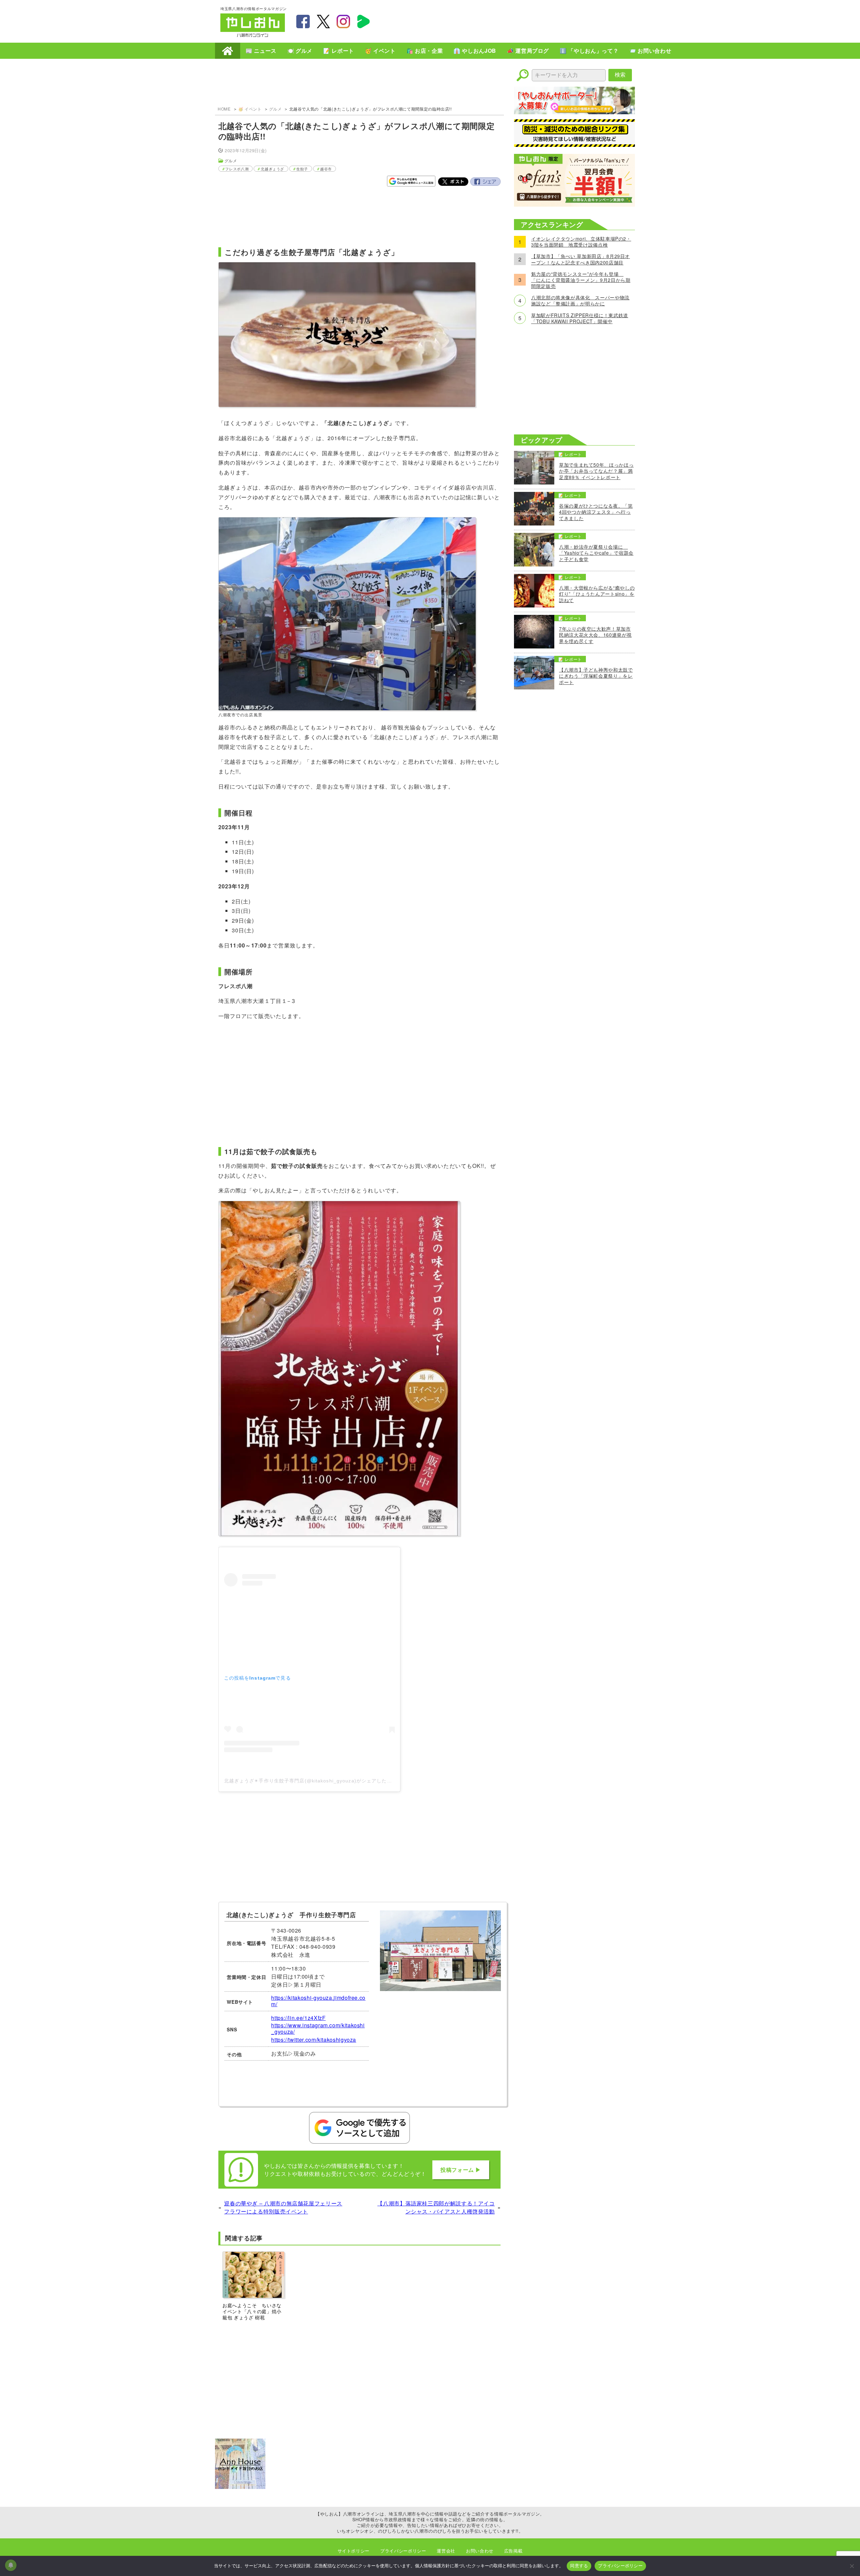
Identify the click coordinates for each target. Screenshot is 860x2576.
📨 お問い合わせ (650, 51)
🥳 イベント (380, 51)
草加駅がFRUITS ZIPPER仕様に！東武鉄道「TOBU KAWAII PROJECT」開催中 (580, 318)
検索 (620, 75)
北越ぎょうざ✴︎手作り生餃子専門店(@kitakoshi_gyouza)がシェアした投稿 (311, 1781)
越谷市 (326, 169)
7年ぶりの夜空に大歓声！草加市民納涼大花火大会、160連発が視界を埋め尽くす (595, 635)
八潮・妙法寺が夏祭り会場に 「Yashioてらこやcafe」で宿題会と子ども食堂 (596, 553)
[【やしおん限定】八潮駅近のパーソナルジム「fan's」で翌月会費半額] (574, 204)
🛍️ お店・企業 (425, 51)
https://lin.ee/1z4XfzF (298, 2018)
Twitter (453, 182)
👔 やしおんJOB (475, 51)
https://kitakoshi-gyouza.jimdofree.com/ (318, 2001)
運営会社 (446, 2551)
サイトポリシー (354, 2551)
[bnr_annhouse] (240, 2487)
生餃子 (302, 169)
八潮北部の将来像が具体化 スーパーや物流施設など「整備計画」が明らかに (580, 300)
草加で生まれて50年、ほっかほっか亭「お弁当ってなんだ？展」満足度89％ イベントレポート (596, 471)
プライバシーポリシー (403, 2551)
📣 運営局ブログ (528, 51)
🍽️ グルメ (300, 51)
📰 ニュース (261, 51)
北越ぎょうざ (272, 169)
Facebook (485, 182)
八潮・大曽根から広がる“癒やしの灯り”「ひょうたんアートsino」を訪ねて (597, 594)
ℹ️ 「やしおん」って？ (589, 51)
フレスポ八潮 (237, 169)
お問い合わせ (480, 2551)
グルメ (275, 109)
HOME (228, 51)
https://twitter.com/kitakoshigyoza (314, 2040)
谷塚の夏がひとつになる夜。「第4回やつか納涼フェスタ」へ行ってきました (596, 512)
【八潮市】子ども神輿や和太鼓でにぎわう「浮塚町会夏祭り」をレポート (596, 676)
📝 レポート (339, 51)
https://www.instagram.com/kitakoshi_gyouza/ (318, 2028)
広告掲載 (513, 2551)
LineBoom (363, 22)
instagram (343, 22)
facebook (303, 22)
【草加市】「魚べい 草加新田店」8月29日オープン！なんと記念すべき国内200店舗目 (580, 259)
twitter (323, 22)
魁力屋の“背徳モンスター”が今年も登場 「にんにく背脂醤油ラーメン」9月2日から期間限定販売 (581, 280)
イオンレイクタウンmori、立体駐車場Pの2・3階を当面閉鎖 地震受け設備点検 (581, 242)
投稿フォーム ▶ (461, 2170)
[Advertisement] (517, 20)
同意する (579, 2566)
